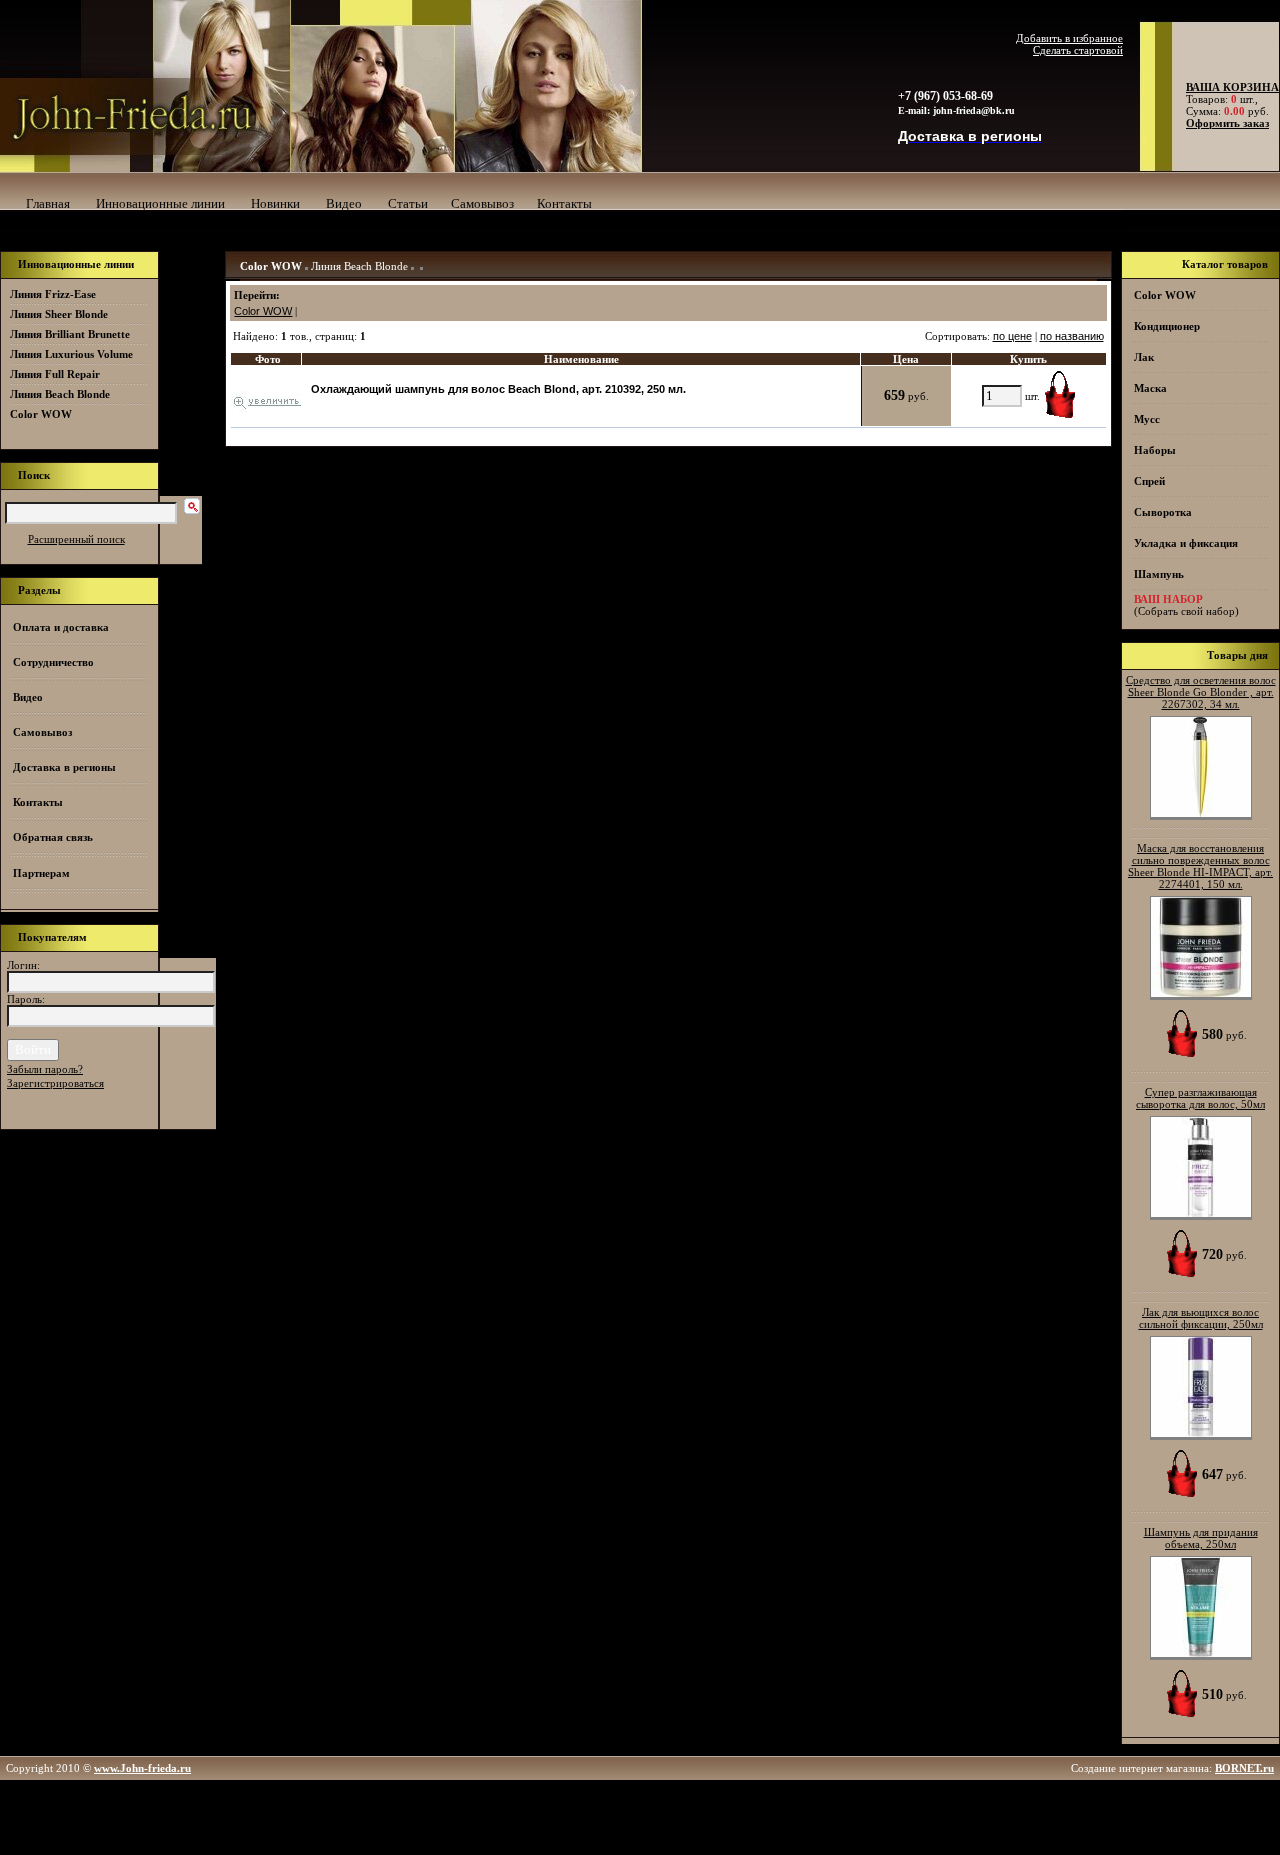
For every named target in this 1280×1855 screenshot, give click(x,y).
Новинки (275, 203)
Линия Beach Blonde (359, 266)
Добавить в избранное (1069, 38)
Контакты (564, 203)
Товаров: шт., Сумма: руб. (1226, 99)
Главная (48, 203)
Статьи (408, 203)
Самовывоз (482, 203)
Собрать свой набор (1186, 611)
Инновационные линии (160, 203)
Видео (344, 203)
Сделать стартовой (1078, 50)
